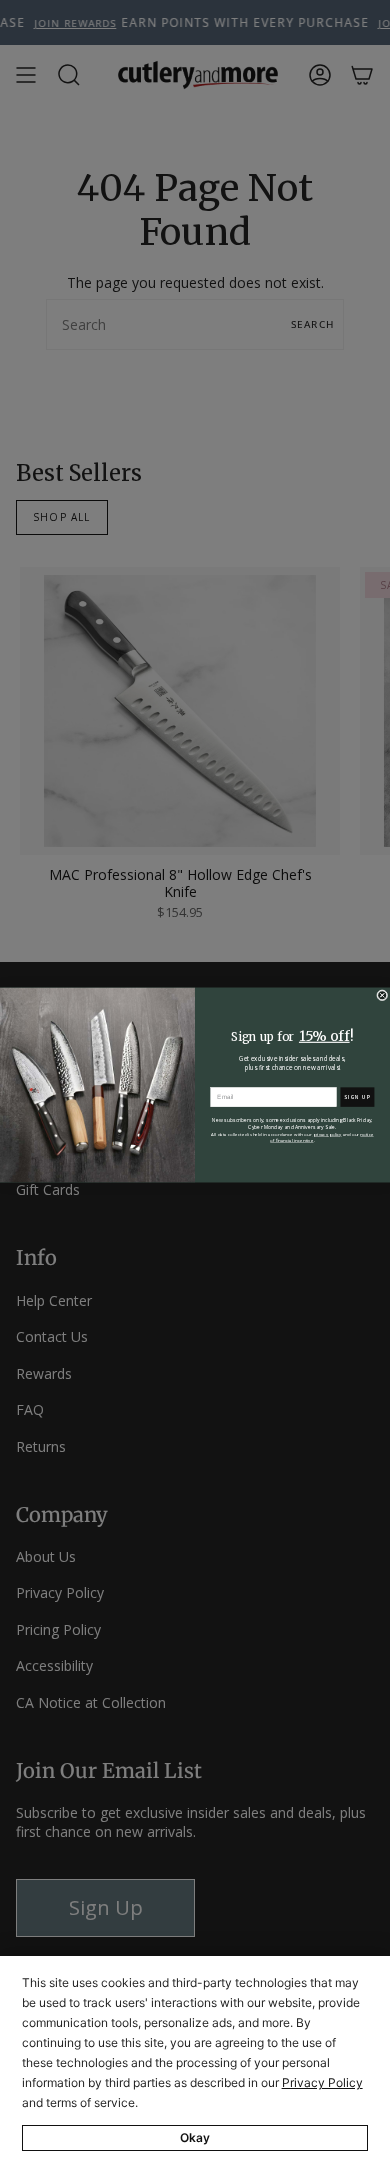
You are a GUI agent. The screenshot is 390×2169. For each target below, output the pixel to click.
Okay (195, 2137)
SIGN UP (357, 1096)
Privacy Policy (322, 2082)
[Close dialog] (382, 994)
